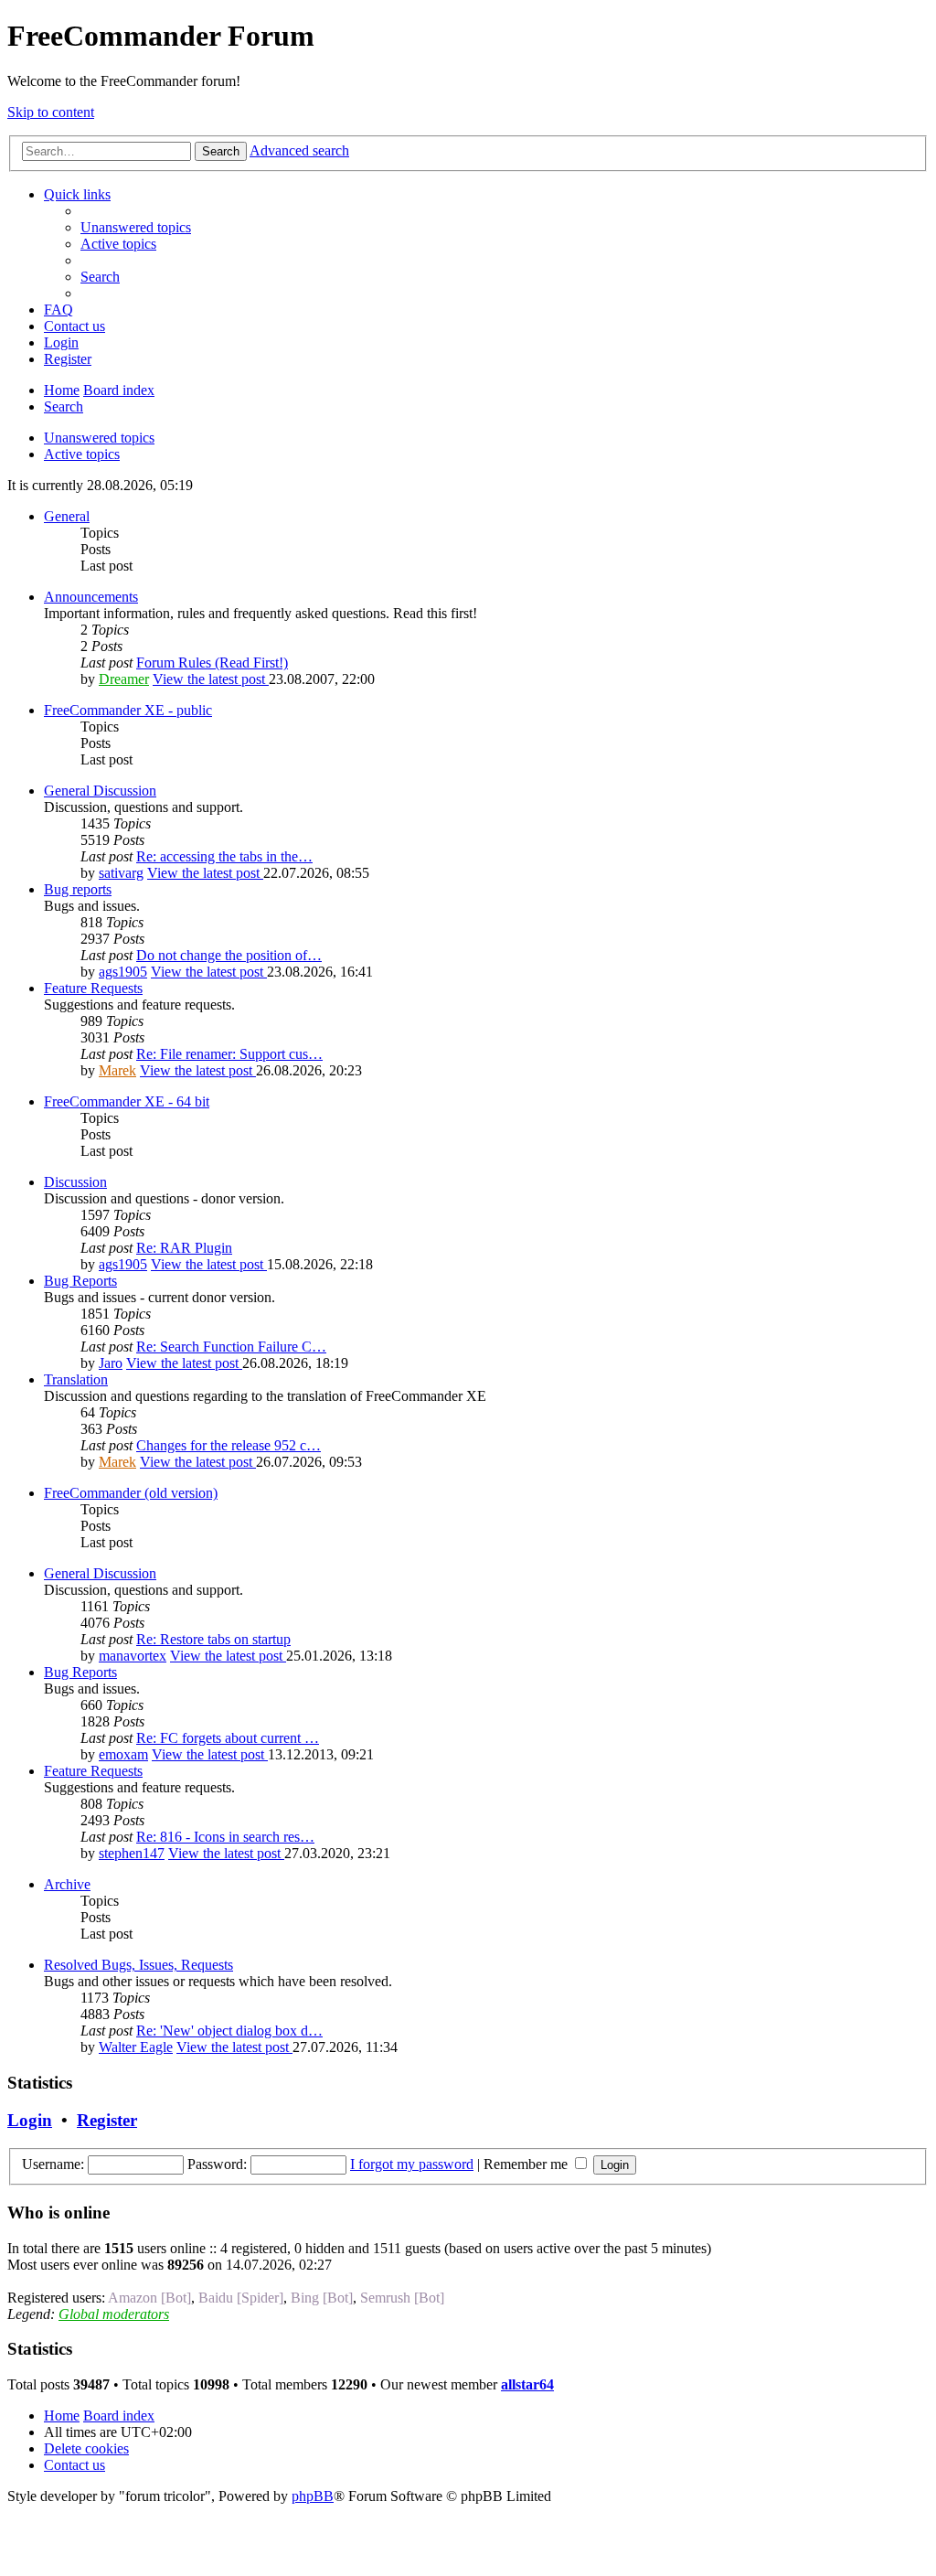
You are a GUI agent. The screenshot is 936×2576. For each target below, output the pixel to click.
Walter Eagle (136, 2047)
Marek (117, 1070)
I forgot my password (412, 2164)
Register (107, 2120)
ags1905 (123, 972)
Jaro (111, 1363)
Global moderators (114, 2314)
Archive (67, 1884)
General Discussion (100, 791)
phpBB (313, 2496)
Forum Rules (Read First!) (212, 663)
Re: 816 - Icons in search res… (225, 1837)
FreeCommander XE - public (128, 710)
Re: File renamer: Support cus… (229, 1054)
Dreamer (124, 679)
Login (30, 2120)
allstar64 (527, 2384)
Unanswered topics (99, 438)
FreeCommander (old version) (131, 1493)
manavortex (133, 1656)
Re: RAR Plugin (184, 1248)
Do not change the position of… (229, 955)
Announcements (91, 597)
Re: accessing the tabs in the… (224, 856)
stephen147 (132, 1853)
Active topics (82, 454)
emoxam (123, 1754)
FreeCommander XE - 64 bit (127, 1101)
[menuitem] (136, 227)
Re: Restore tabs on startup (213, 1639)
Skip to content (51, 112)
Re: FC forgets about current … (228, 1738)
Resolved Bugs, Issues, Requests (138, 1965)
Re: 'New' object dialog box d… (229, 2031)
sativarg (121, 873)
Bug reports (78, 889)
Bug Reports (80, 1281)
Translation (76, 1379)
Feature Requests (93, 988)
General (67, 516)
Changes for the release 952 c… (229, 1445)
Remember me (527, 2164)
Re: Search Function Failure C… (231, 1347)
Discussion (75, 1182)
